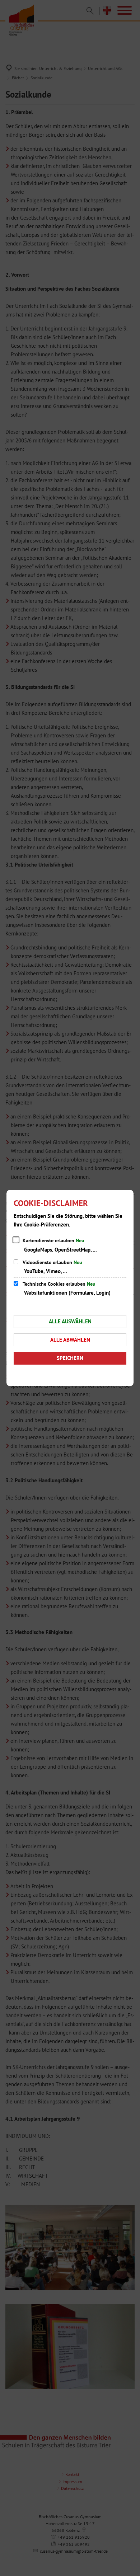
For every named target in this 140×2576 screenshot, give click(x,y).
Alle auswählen (70, 1321)
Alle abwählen (70, 1340)
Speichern (70, 1358)
